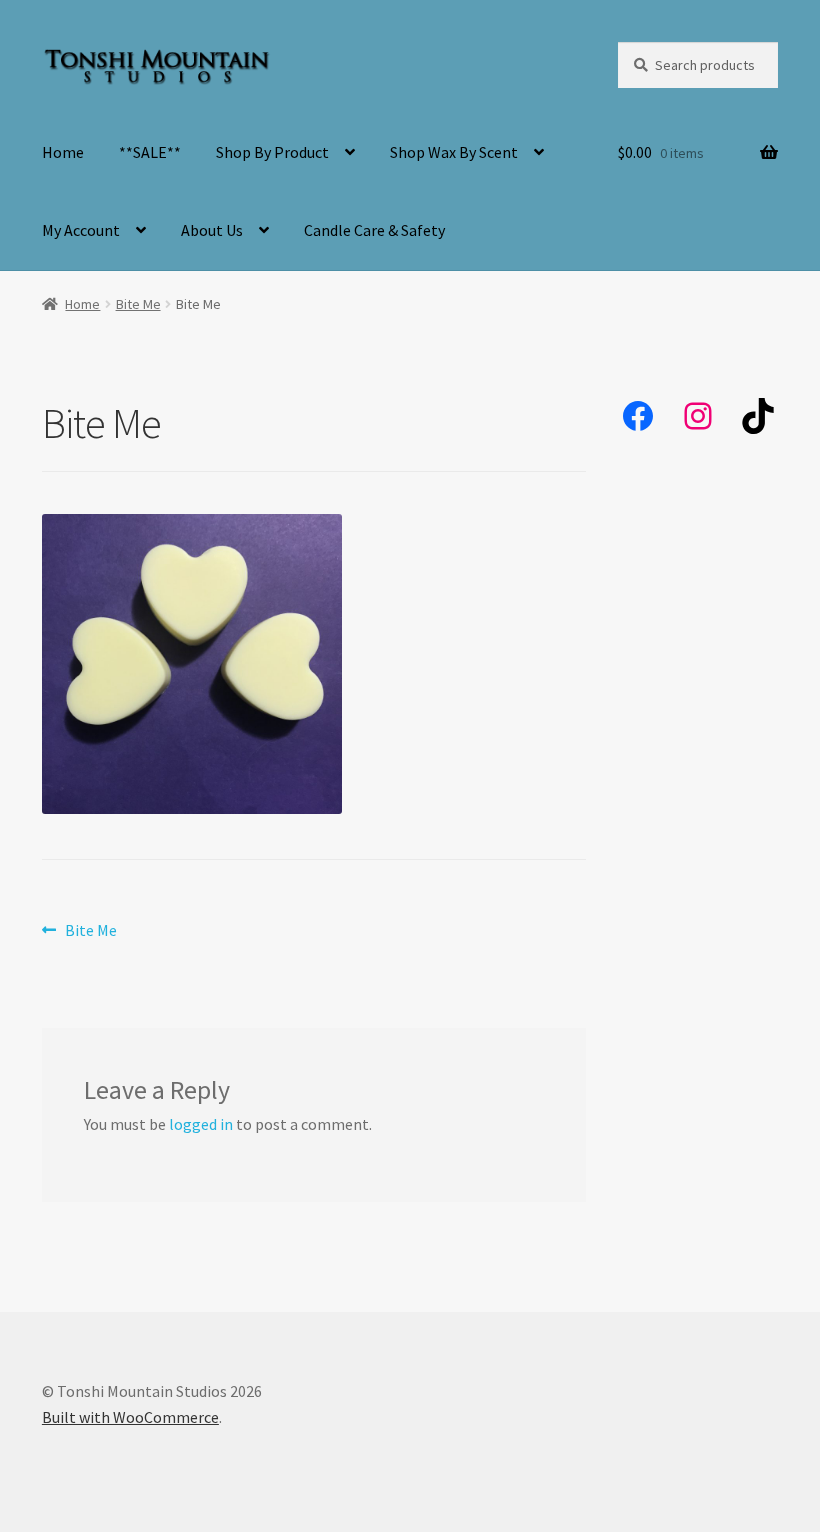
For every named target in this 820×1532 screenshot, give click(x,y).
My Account (81, 230)
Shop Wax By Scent (454, 152)
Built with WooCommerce (130, 1417)
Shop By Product (272, 152)
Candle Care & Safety (374, 230)
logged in (201, 1124)
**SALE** (150, 152)
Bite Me (138, 304)
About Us (212, 230)
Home (63, 152)
